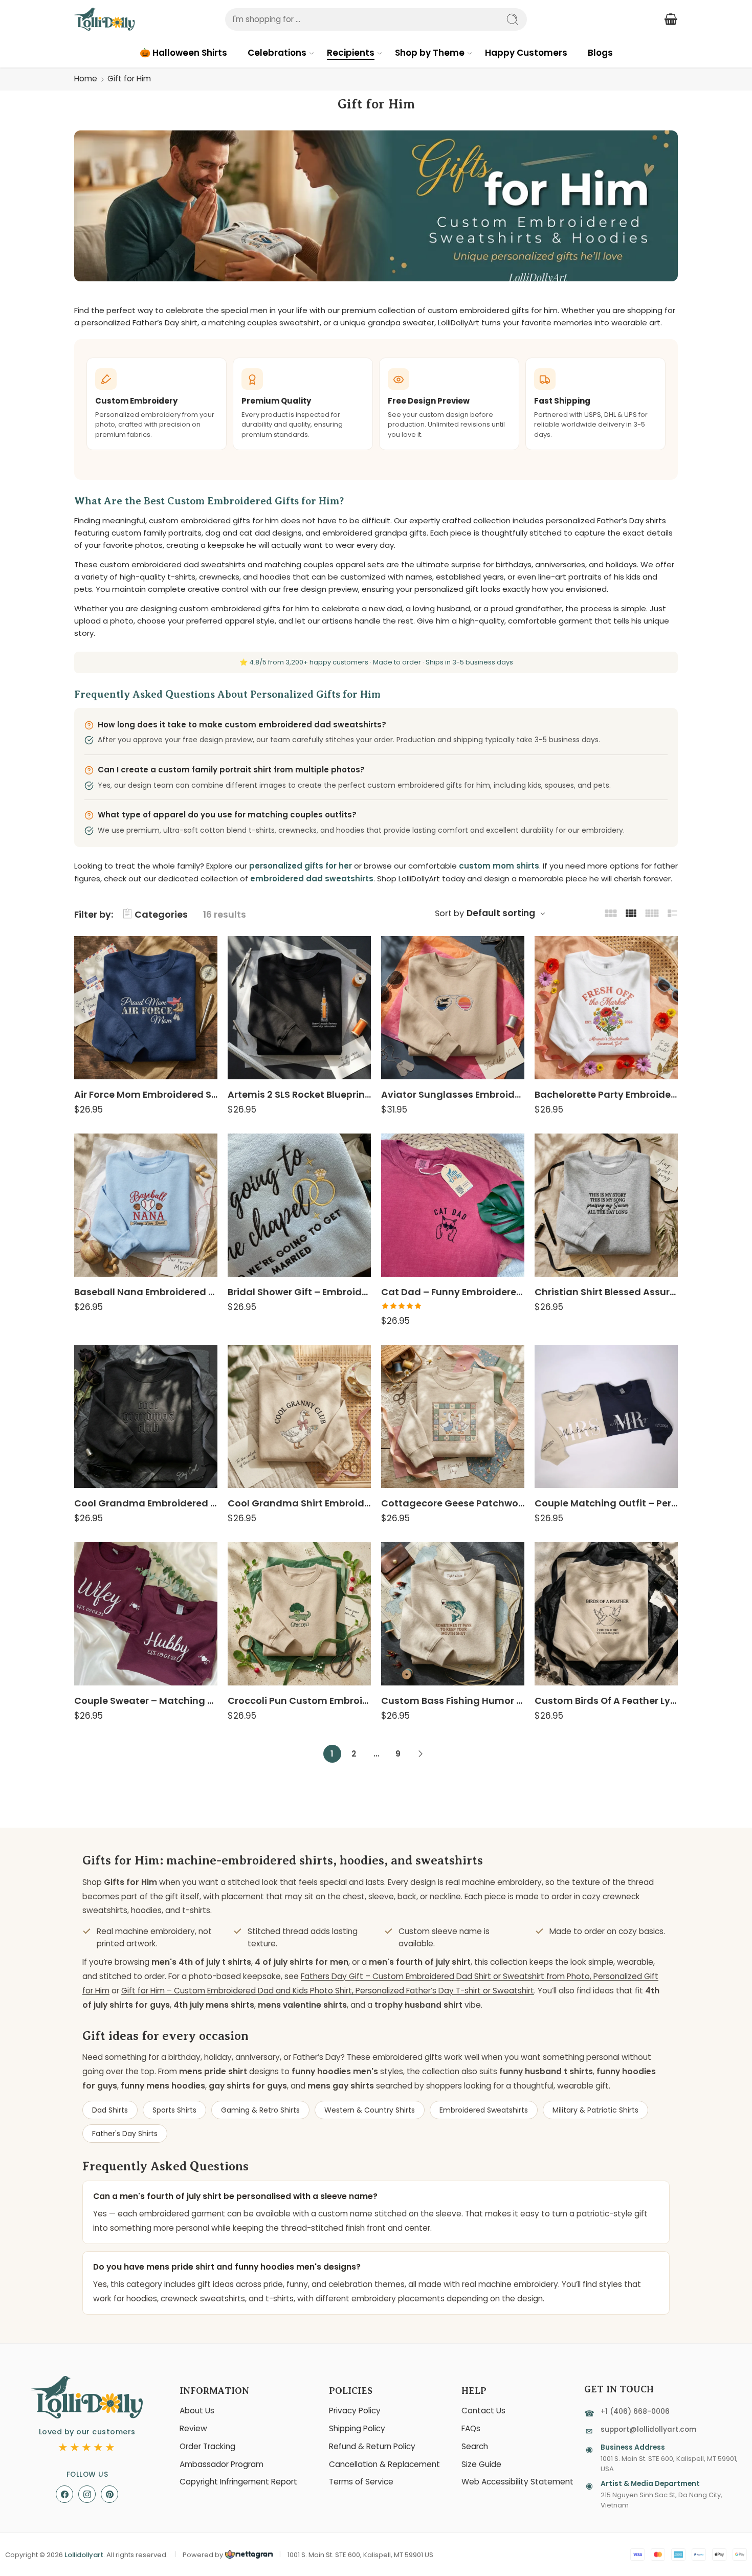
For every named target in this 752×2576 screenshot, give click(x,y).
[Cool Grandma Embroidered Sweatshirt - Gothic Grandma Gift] (146, 1416)
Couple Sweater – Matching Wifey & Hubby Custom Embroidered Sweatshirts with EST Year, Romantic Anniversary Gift (146, 1701)
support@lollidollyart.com (648, 2429)
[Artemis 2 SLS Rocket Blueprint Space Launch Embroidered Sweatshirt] (299, 1008)
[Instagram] (87, 2494)
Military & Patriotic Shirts (595, 2110)
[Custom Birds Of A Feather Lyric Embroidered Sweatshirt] (606, 1614)
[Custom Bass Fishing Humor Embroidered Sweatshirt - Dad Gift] (453, 1614)
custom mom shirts (499, 866)
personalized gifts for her (301, 866)
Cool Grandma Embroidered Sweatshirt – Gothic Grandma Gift (146, 1503)
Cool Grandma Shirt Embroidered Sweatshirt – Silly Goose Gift (299, 1503)
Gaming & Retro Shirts (260, 2110)
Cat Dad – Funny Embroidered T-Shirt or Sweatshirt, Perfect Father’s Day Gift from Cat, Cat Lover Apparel (453, 1292)
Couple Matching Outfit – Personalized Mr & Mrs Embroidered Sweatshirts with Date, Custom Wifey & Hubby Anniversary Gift (606, 1503)
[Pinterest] (109, 2494)
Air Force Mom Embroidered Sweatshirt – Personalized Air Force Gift (146, 1094)
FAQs (471, 2428)
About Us (197, 2411)
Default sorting (501, 913)
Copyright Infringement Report (238, 2482)
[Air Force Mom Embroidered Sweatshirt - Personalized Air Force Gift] (146, 1008)
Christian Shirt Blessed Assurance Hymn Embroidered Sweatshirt (606, 1292)
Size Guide (481, 2464)
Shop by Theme (430, 53)
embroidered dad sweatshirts (312, 879)
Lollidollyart (84, 2555)
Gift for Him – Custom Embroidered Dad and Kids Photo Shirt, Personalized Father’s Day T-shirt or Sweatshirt (328, 1991)
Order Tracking (207, 2446)
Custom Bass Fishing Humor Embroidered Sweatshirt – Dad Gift (453, 1701)
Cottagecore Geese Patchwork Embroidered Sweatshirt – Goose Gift (453, 1503)
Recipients (351, 53)
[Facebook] (64, 2494)
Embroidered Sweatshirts (484, 2110)
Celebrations (277, 53)
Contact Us (483, 2411)
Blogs (600, 53)
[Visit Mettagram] (248, 2555)
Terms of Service (361, 2482)
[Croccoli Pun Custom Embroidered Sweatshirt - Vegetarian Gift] (299, 1614)
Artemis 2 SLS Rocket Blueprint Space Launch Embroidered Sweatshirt (299, 1094)
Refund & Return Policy (372, 2446)
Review (193, 2428)
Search (475, 2446)
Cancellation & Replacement (384, 2464)
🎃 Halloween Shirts (183, 53)
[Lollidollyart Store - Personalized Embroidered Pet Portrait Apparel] (105, 19)
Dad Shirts (110, 2110)
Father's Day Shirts (125, 2134)
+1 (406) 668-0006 (635, 2412)
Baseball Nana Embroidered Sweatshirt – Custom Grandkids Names (146, 1292)
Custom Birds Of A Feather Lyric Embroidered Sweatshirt (606, 1701)
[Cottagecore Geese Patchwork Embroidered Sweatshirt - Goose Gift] (453, 1416)
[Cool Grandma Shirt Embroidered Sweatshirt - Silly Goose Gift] (299, 1416)
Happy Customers (526, 53)
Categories (161, 914)
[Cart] (671, 19)
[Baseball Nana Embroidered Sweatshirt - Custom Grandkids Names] (146, 1205)
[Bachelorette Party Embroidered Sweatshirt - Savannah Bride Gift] (606, 1008)
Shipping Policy (357, 2428)
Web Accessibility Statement (517, 2482)
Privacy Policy (355, 2411)
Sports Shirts (174, 2110)
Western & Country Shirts (370, 2110)
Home (86, 79)
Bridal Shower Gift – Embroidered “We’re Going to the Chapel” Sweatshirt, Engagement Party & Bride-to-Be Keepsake (299, 1292)
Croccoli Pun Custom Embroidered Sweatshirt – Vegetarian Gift (299, 1701)
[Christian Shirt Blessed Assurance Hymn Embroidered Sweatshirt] (606, 1205)
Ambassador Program (222, 2464)
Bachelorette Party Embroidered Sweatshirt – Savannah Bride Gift (606, 1094)
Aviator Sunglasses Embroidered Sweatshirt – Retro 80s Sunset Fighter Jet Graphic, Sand (453, 1094)
